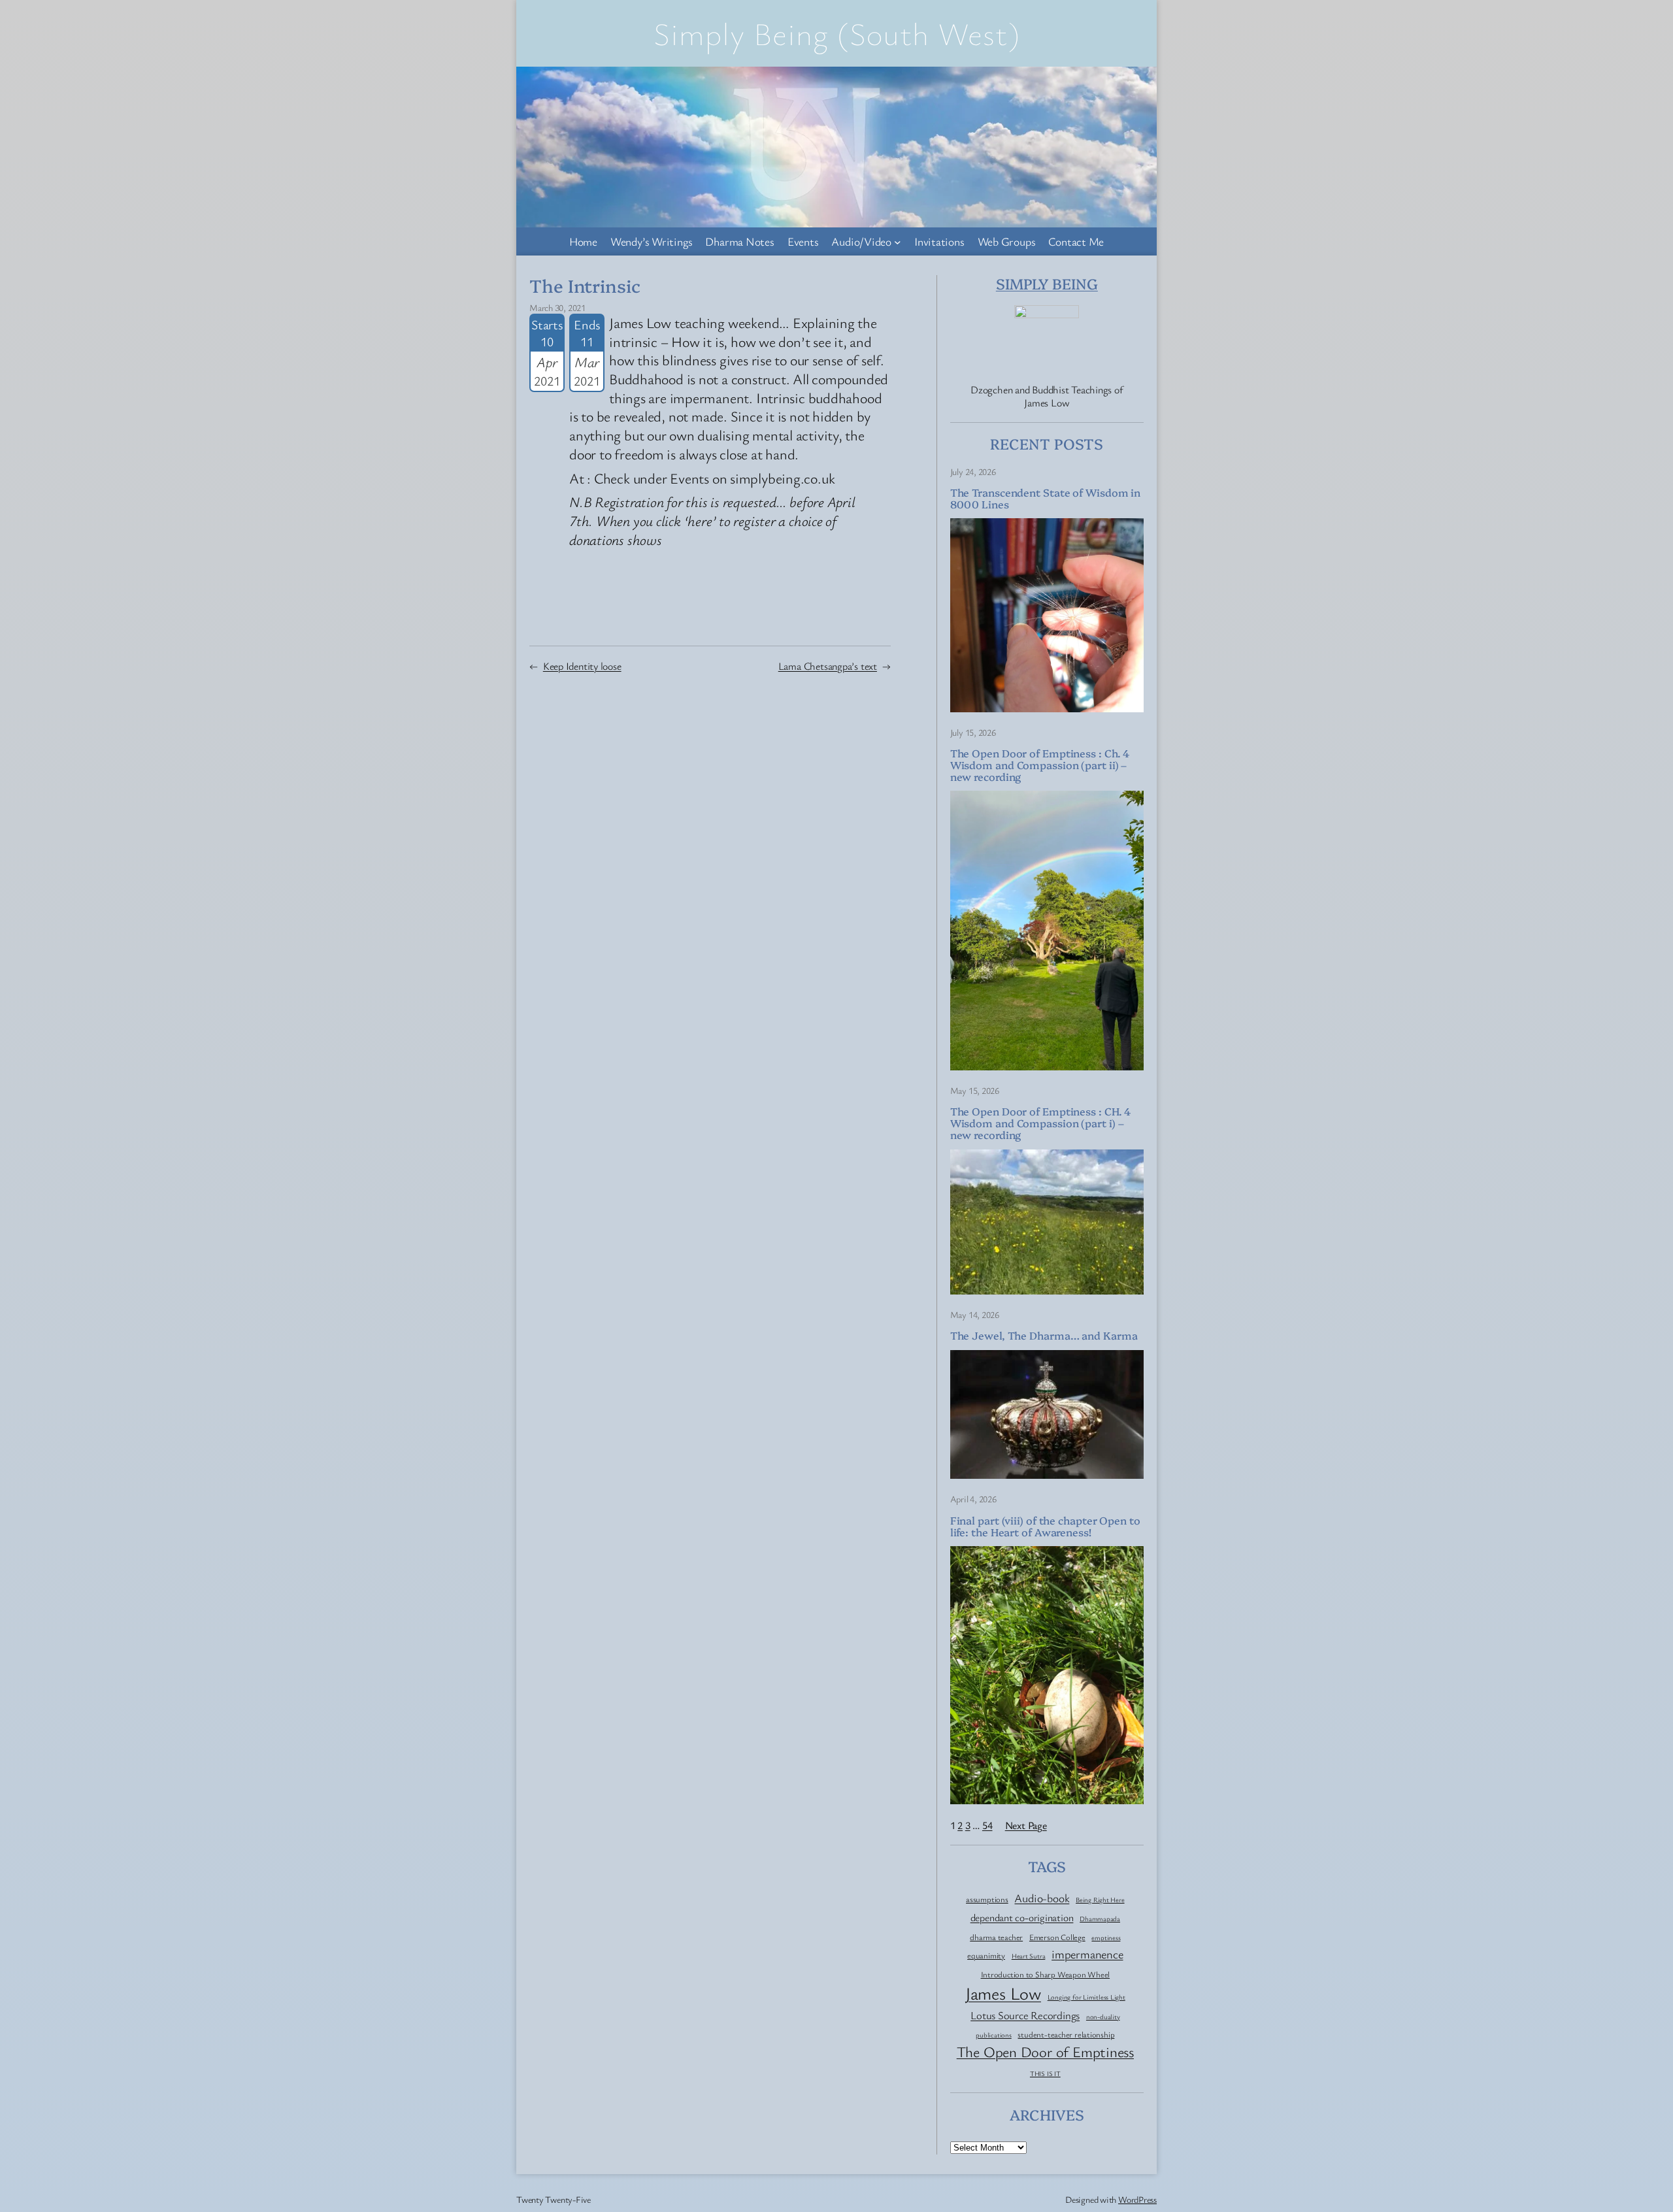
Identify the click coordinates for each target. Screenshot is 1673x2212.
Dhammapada (1100, 1919)
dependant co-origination (1022, 1918)
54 (987, 1825)
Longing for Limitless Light (1086, 1997)
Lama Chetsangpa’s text (828, 666)
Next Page (1026, 1825)
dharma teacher (996, 1938)
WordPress (1137, 2199)
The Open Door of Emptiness (1045, 2052)
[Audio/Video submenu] (898, 242)
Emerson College (1057, 1938)
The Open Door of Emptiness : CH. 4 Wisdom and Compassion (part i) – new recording (1041, 1123)
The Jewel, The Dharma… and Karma (1044, 1335)
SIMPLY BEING (1047, 283)
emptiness (1106, 1938)
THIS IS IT (1045, 2074)
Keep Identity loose (582, 666)
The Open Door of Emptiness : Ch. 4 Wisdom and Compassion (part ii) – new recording (1040, 765)
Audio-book (1042, 1898)
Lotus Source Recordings (1025, 2015)
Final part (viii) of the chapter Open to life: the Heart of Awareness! (1045, 1526)
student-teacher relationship (1066, 2035)
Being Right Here (1100, 1900)
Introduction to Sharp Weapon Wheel (1046, 1975)
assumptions (987, 1900)
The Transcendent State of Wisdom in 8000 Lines (1046, 498)
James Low (1003, 1993)
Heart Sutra (1029, 1956)
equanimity (986, 1956)
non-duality (1103, 2017)
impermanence (1087, 1954)
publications (993, 2035)
